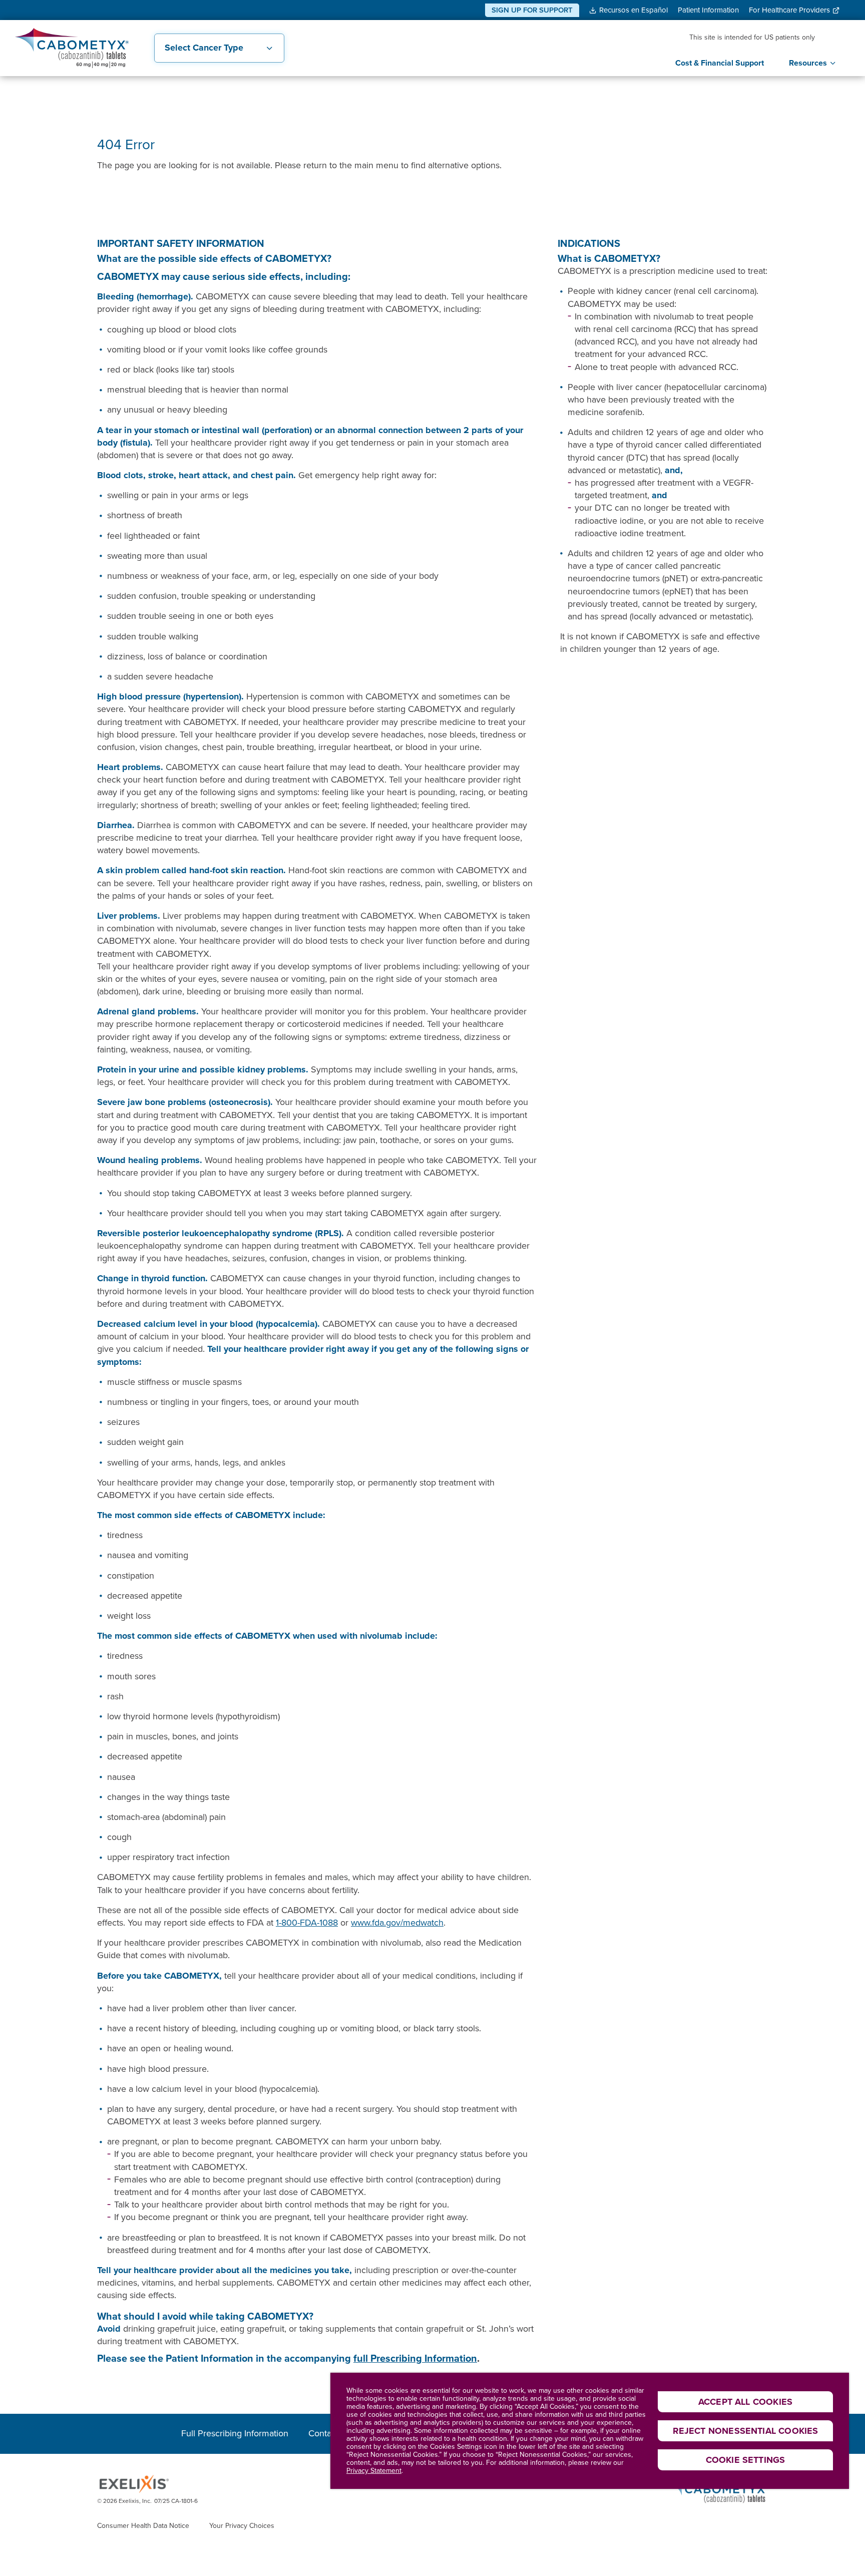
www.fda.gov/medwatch (397, 1923)
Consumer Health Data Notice (143, 2526)
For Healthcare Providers (789, 10)
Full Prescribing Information (235, 2434)
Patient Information (708, 10)
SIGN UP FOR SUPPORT (532, 10)
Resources (808, 63)
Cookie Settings (746, 2460)
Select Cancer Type (204, 48)
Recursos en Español (633, 10)
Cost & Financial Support (720, 63)
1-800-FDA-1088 (307, 1923)
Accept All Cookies (745, 2402)
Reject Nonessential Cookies (746, 2431)
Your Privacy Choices (242, 2526)
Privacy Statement (374, 2471)
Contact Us (330, 2434)
